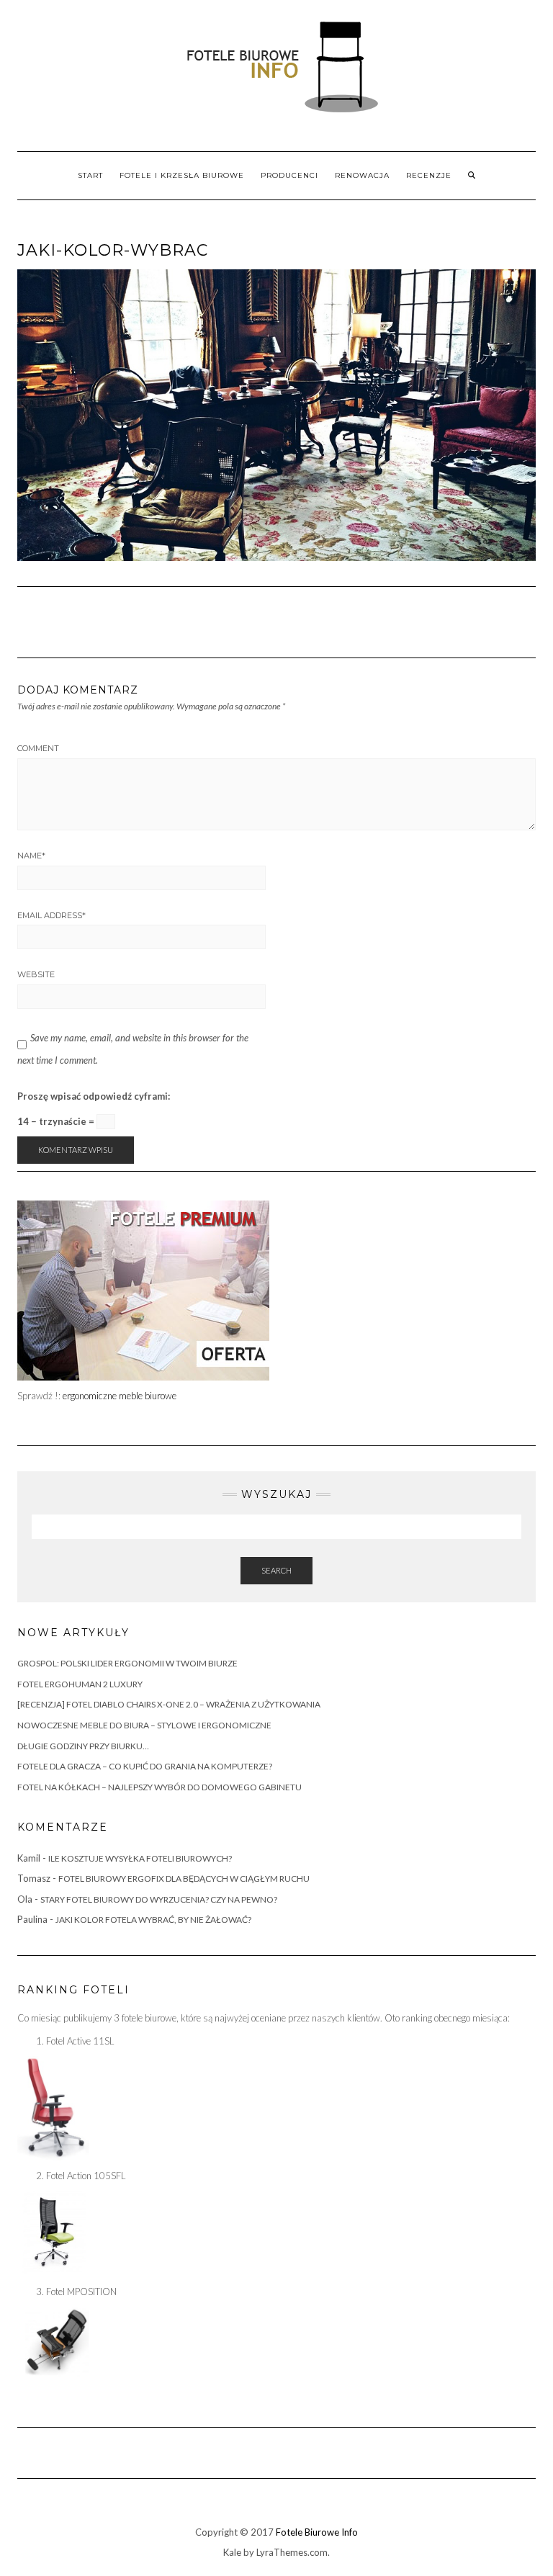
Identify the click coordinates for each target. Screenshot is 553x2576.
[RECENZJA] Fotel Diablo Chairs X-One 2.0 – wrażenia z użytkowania (169, 1704)
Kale (232, 2552)
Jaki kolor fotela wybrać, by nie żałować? (153, 1920)
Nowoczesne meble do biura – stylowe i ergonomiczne (144, 1725)
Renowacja (362, 175)
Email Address (51, 915)
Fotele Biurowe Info (317, 2532)
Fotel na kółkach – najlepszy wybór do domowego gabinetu (159, 1787)
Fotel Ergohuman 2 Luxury (80, 1684)
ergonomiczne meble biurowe (120, 1396)
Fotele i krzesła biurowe (182, 175)
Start (90, 175)
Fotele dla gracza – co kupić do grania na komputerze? (145, 1766)
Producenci (289, 175)
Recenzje (429, 175)
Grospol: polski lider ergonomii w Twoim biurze (127, 1663)
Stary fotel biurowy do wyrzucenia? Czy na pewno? (159, 1899)
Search (276, 1570)
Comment (38, 748)
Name (31, 856)
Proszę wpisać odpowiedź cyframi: (94, 1096)
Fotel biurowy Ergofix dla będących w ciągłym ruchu (184, 1879)
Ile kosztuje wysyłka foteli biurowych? (140, 1858)
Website (36, 974)
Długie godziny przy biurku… (83, 1746)
